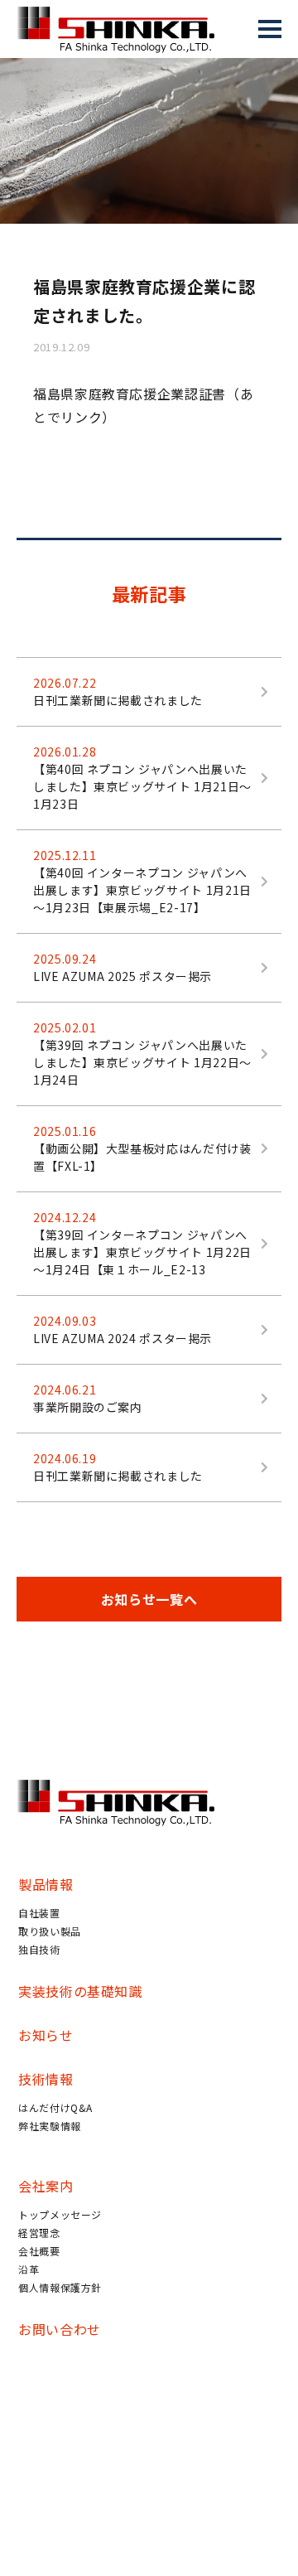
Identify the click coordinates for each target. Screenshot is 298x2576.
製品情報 (46, 1884)
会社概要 (39, 2251)
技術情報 (46, 2079)
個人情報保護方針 (60, 2287)
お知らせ (46, 2035)
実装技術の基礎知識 (80, 1991)
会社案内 (46, 2186)
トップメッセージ (60, 2214)
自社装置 (39, 1913)
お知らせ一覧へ (149, 1599)
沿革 (29, 2269)
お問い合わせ (60, 2329)
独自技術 (39, 1949)
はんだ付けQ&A (55, 2107)
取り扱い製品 (50, 1931)
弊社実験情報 (50, 2126)
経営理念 (39, 2233)
